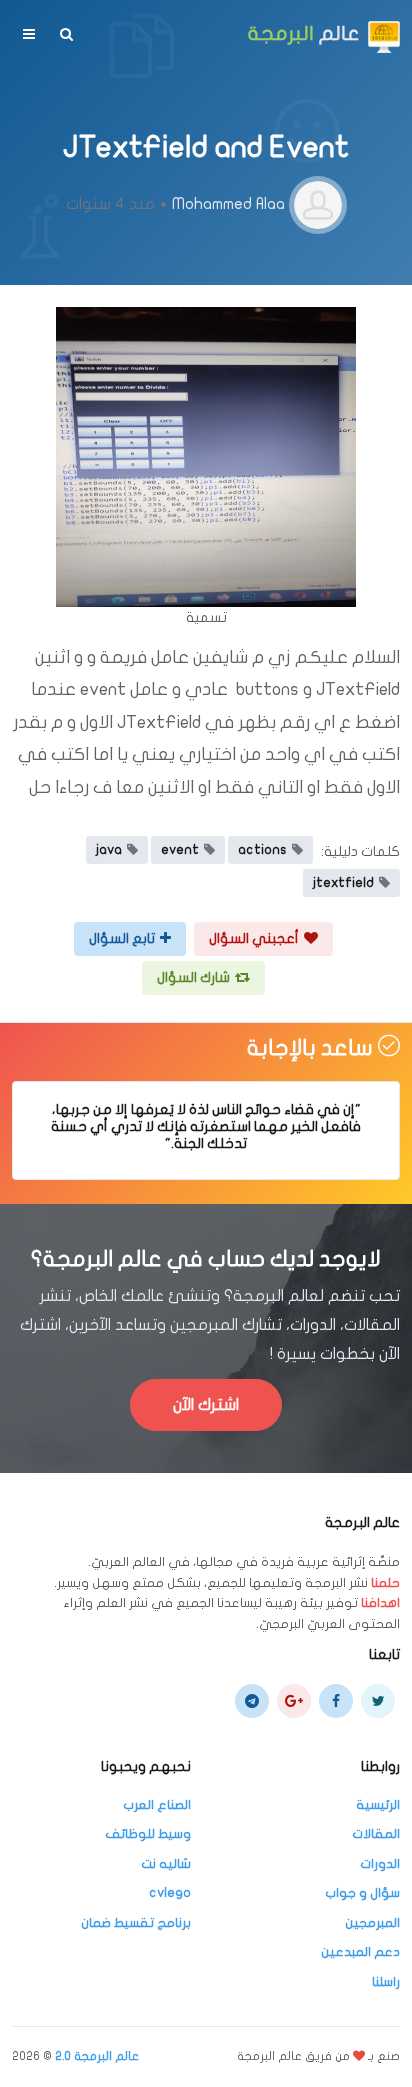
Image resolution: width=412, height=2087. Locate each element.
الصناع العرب (157, 1805)
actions (262, 850)
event (180, 850)
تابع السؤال (122, 938)
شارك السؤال (193, 977)
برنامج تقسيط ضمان (136, 1923)
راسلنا (386, 1982)
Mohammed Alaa (228, 204)
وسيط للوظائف (148, 1834)
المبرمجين (372, 1923)
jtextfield (343, 883)
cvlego (170, 1893)
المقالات (376, 1834)
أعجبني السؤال (254, 938)
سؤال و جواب (362, 1893)
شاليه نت (166, 1864)
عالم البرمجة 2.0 (97, 2056)
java (109, 850)
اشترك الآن (206, 1405)
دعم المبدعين (360, 1952)
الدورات (380, 1864)
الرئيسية (378, 1805)
